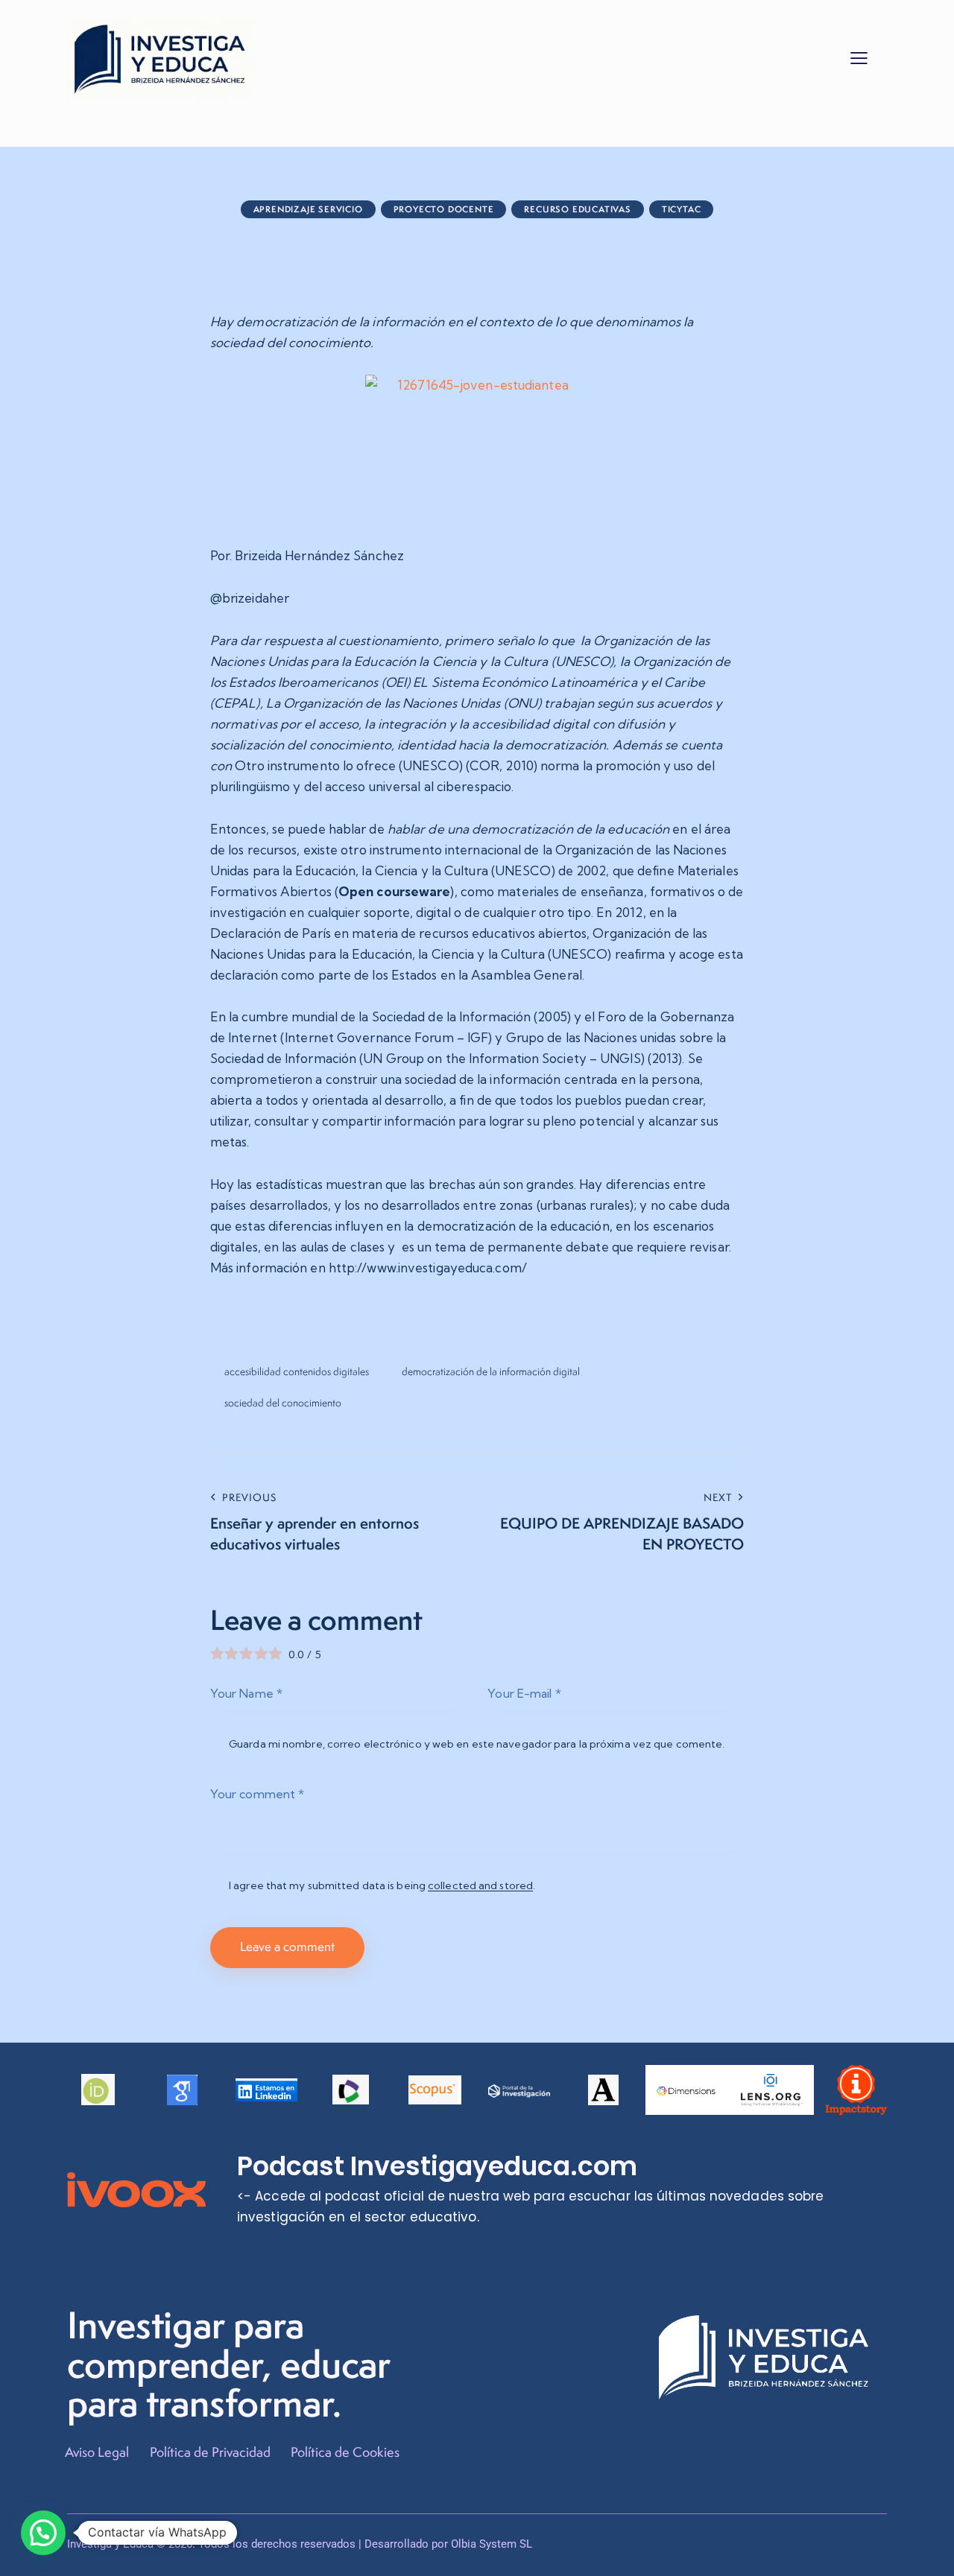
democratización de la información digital (491, 1371)
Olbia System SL (492, 2544)
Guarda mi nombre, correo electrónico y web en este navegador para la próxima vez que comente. (477, 1744)
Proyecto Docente (444, 209)
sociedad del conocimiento (283, 1403)
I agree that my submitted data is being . (382, 1885)
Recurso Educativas (577, 209)
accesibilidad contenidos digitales (297, 1371)
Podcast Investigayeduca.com (437, 2166)
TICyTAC (682, 209)
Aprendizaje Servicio (308, 209)
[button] (859, 57)
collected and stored (480, 1886)
